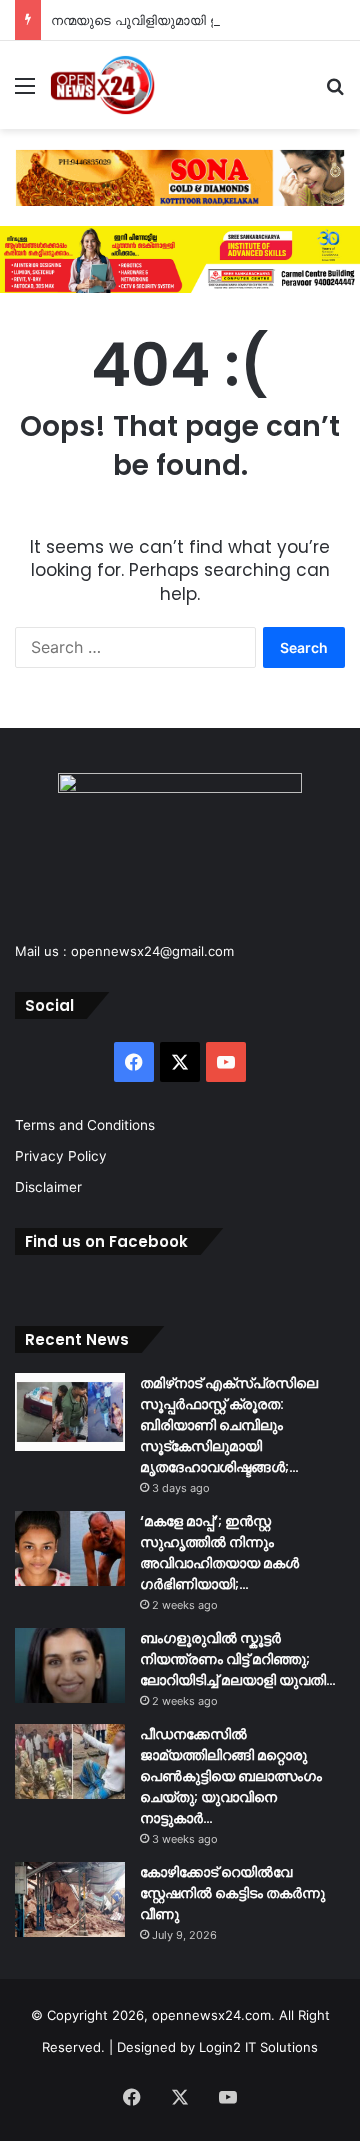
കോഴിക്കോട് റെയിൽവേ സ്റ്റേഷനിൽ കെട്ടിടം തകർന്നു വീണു (232, 1893)
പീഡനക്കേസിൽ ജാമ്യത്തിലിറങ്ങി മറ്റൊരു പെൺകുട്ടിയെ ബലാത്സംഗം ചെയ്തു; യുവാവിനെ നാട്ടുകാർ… (231, 1776)
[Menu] (25, 92)
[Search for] (335, 92)
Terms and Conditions (85, 1125)
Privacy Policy (61, 1156)
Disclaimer (48, 1187)
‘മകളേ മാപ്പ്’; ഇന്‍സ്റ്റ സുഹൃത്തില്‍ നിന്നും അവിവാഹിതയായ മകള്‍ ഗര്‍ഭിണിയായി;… (219, 1552)
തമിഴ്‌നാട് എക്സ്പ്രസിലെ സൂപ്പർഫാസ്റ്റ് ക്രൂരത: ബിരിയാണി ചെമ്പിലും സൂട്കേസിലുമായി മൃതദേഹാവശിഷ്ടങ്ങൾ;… (229, 1425)
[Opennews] (103, 85)
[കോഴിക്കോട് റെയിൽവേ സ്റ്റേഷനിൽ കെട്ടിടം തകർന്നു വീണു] (70, 1899)
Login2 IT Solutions (258, 2047)
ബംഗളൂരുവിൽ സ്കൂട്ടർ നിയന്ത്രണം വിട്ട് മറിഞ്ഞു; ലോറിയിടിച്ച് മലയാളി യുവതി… (238, 1659)
